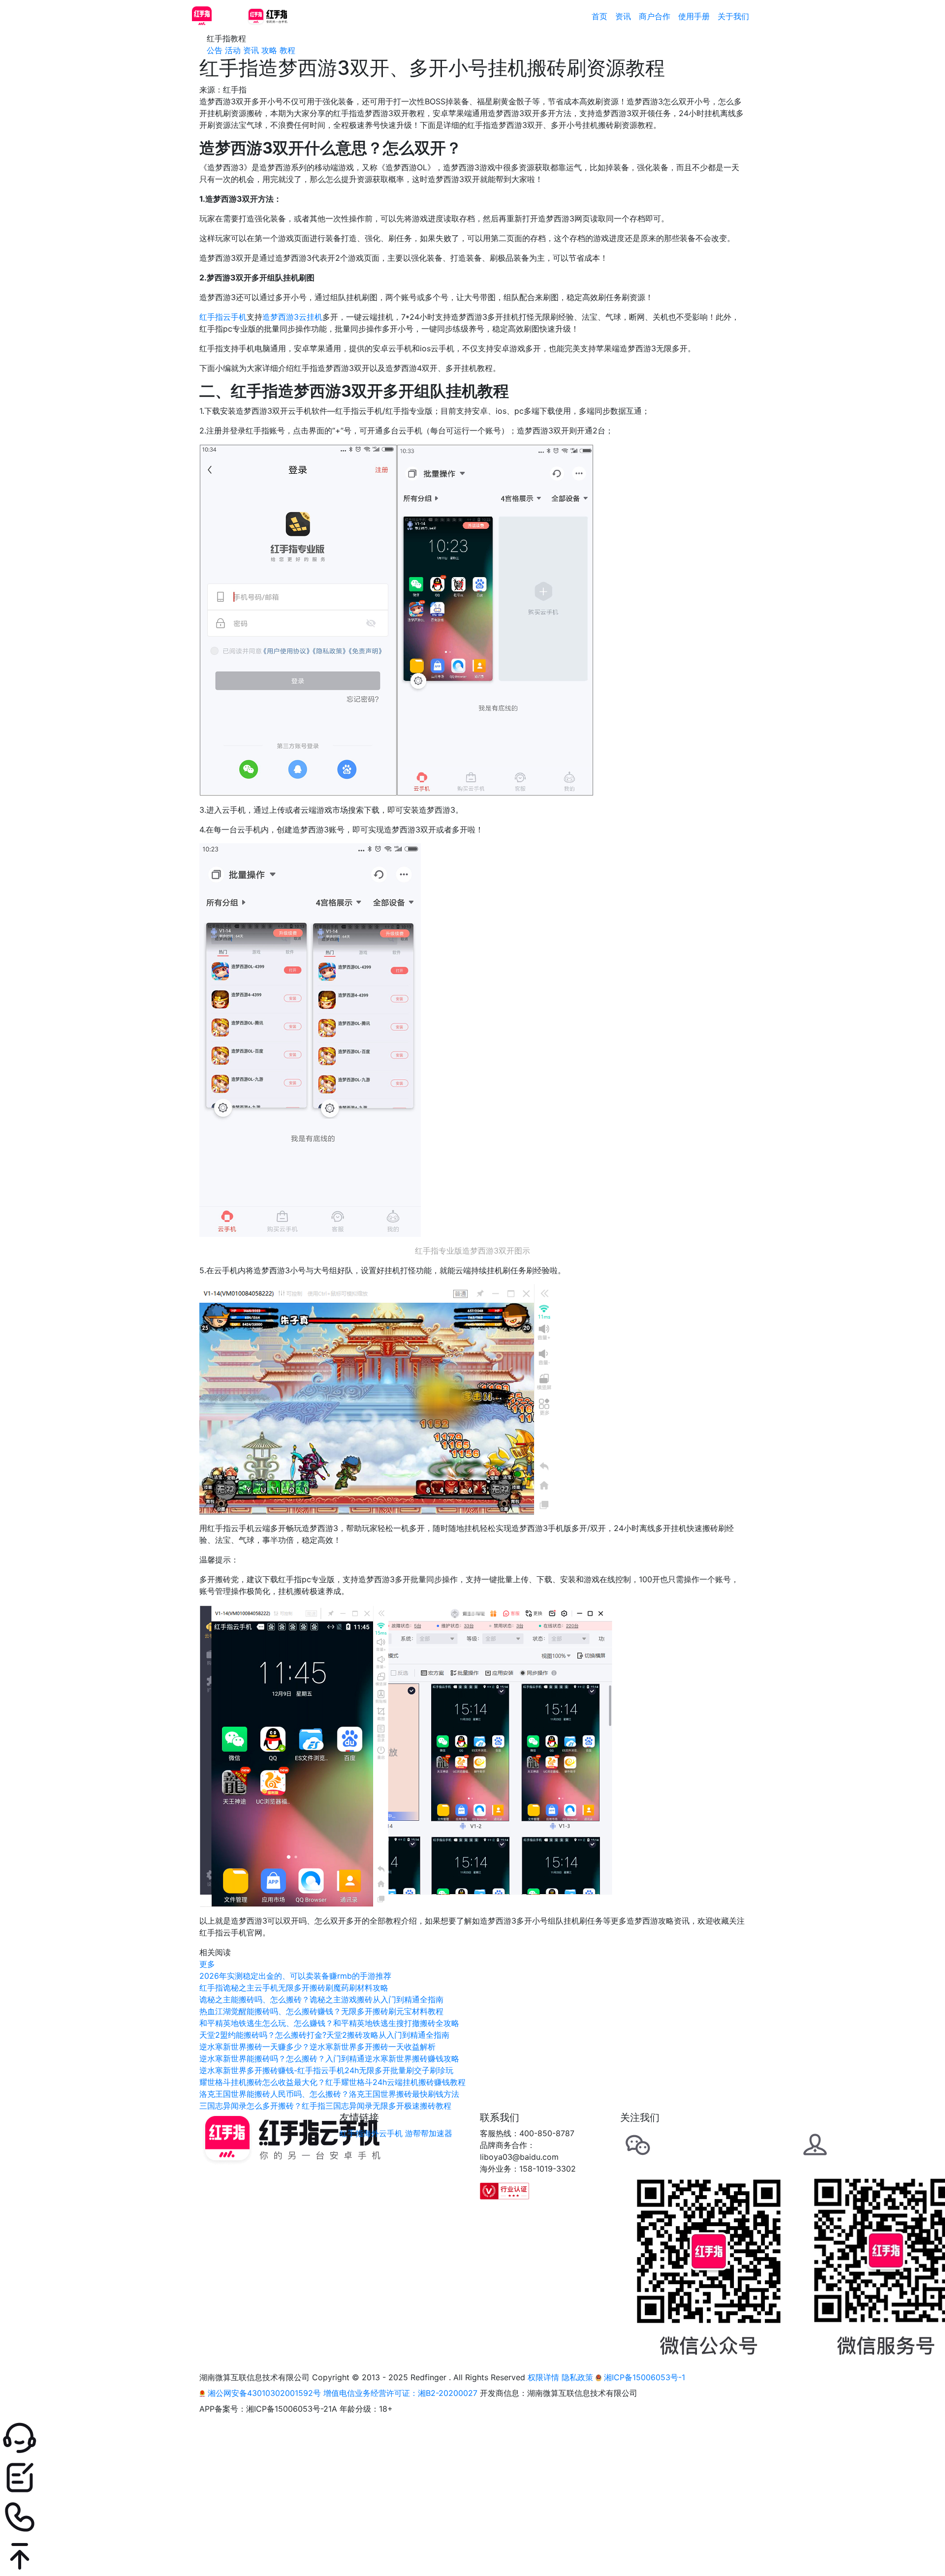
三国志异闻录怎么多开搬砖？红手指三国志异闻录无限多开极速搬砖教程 (325, 2106)
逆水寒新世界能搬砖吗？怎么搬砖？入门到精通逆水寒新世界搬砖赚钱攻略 (329, 2058)
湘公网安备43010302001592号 (264, 2393)
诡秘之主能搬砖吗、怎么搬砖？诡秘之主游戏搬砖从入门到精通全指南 (321, 1999)
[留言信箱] (472, 2478)
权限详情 (543, 2377)
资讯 (623, 16)
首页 (599, 16)
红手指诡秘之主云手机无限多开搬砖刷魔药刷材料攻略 (294, 1988)
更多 (207, 1964)
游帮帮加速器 (429, 2133)
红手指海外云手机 (371, 2133)
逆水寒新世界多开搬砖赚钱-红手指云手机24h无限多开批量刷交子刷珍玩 (326, 2070)
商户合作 (655, 16)
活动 (233, 50)
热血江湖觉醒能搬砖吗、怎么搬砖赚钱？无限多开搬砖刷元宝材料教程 (321, 2011)
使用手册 (694, 16)
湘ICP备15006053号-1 (643, 2377)
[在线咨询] (472, 2438)
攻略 (269, 50)
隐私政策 (577, 2377)
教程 (287, 50)
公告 (215, 50)
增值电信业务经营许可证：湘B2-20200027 (400, 2393)
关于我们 (733, 16)
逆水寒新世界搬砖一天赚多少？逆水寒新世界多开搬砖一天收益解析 (317, 2047)
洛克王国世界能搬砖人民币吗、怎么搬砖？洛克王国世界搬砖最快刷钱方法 (329, 2094)
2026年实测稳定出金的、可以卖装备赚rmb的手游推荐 (295, 1976)
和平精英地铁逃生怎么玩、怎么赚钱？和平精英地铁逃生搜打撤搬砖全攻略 (329, 2023)
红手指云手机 (223, 317)
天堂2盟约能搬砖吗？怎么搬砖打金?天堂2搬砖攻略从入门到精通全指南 (324, 2035)
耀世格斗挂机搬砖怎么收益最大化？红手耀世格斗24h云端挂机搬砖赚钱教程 (332, 2082)
